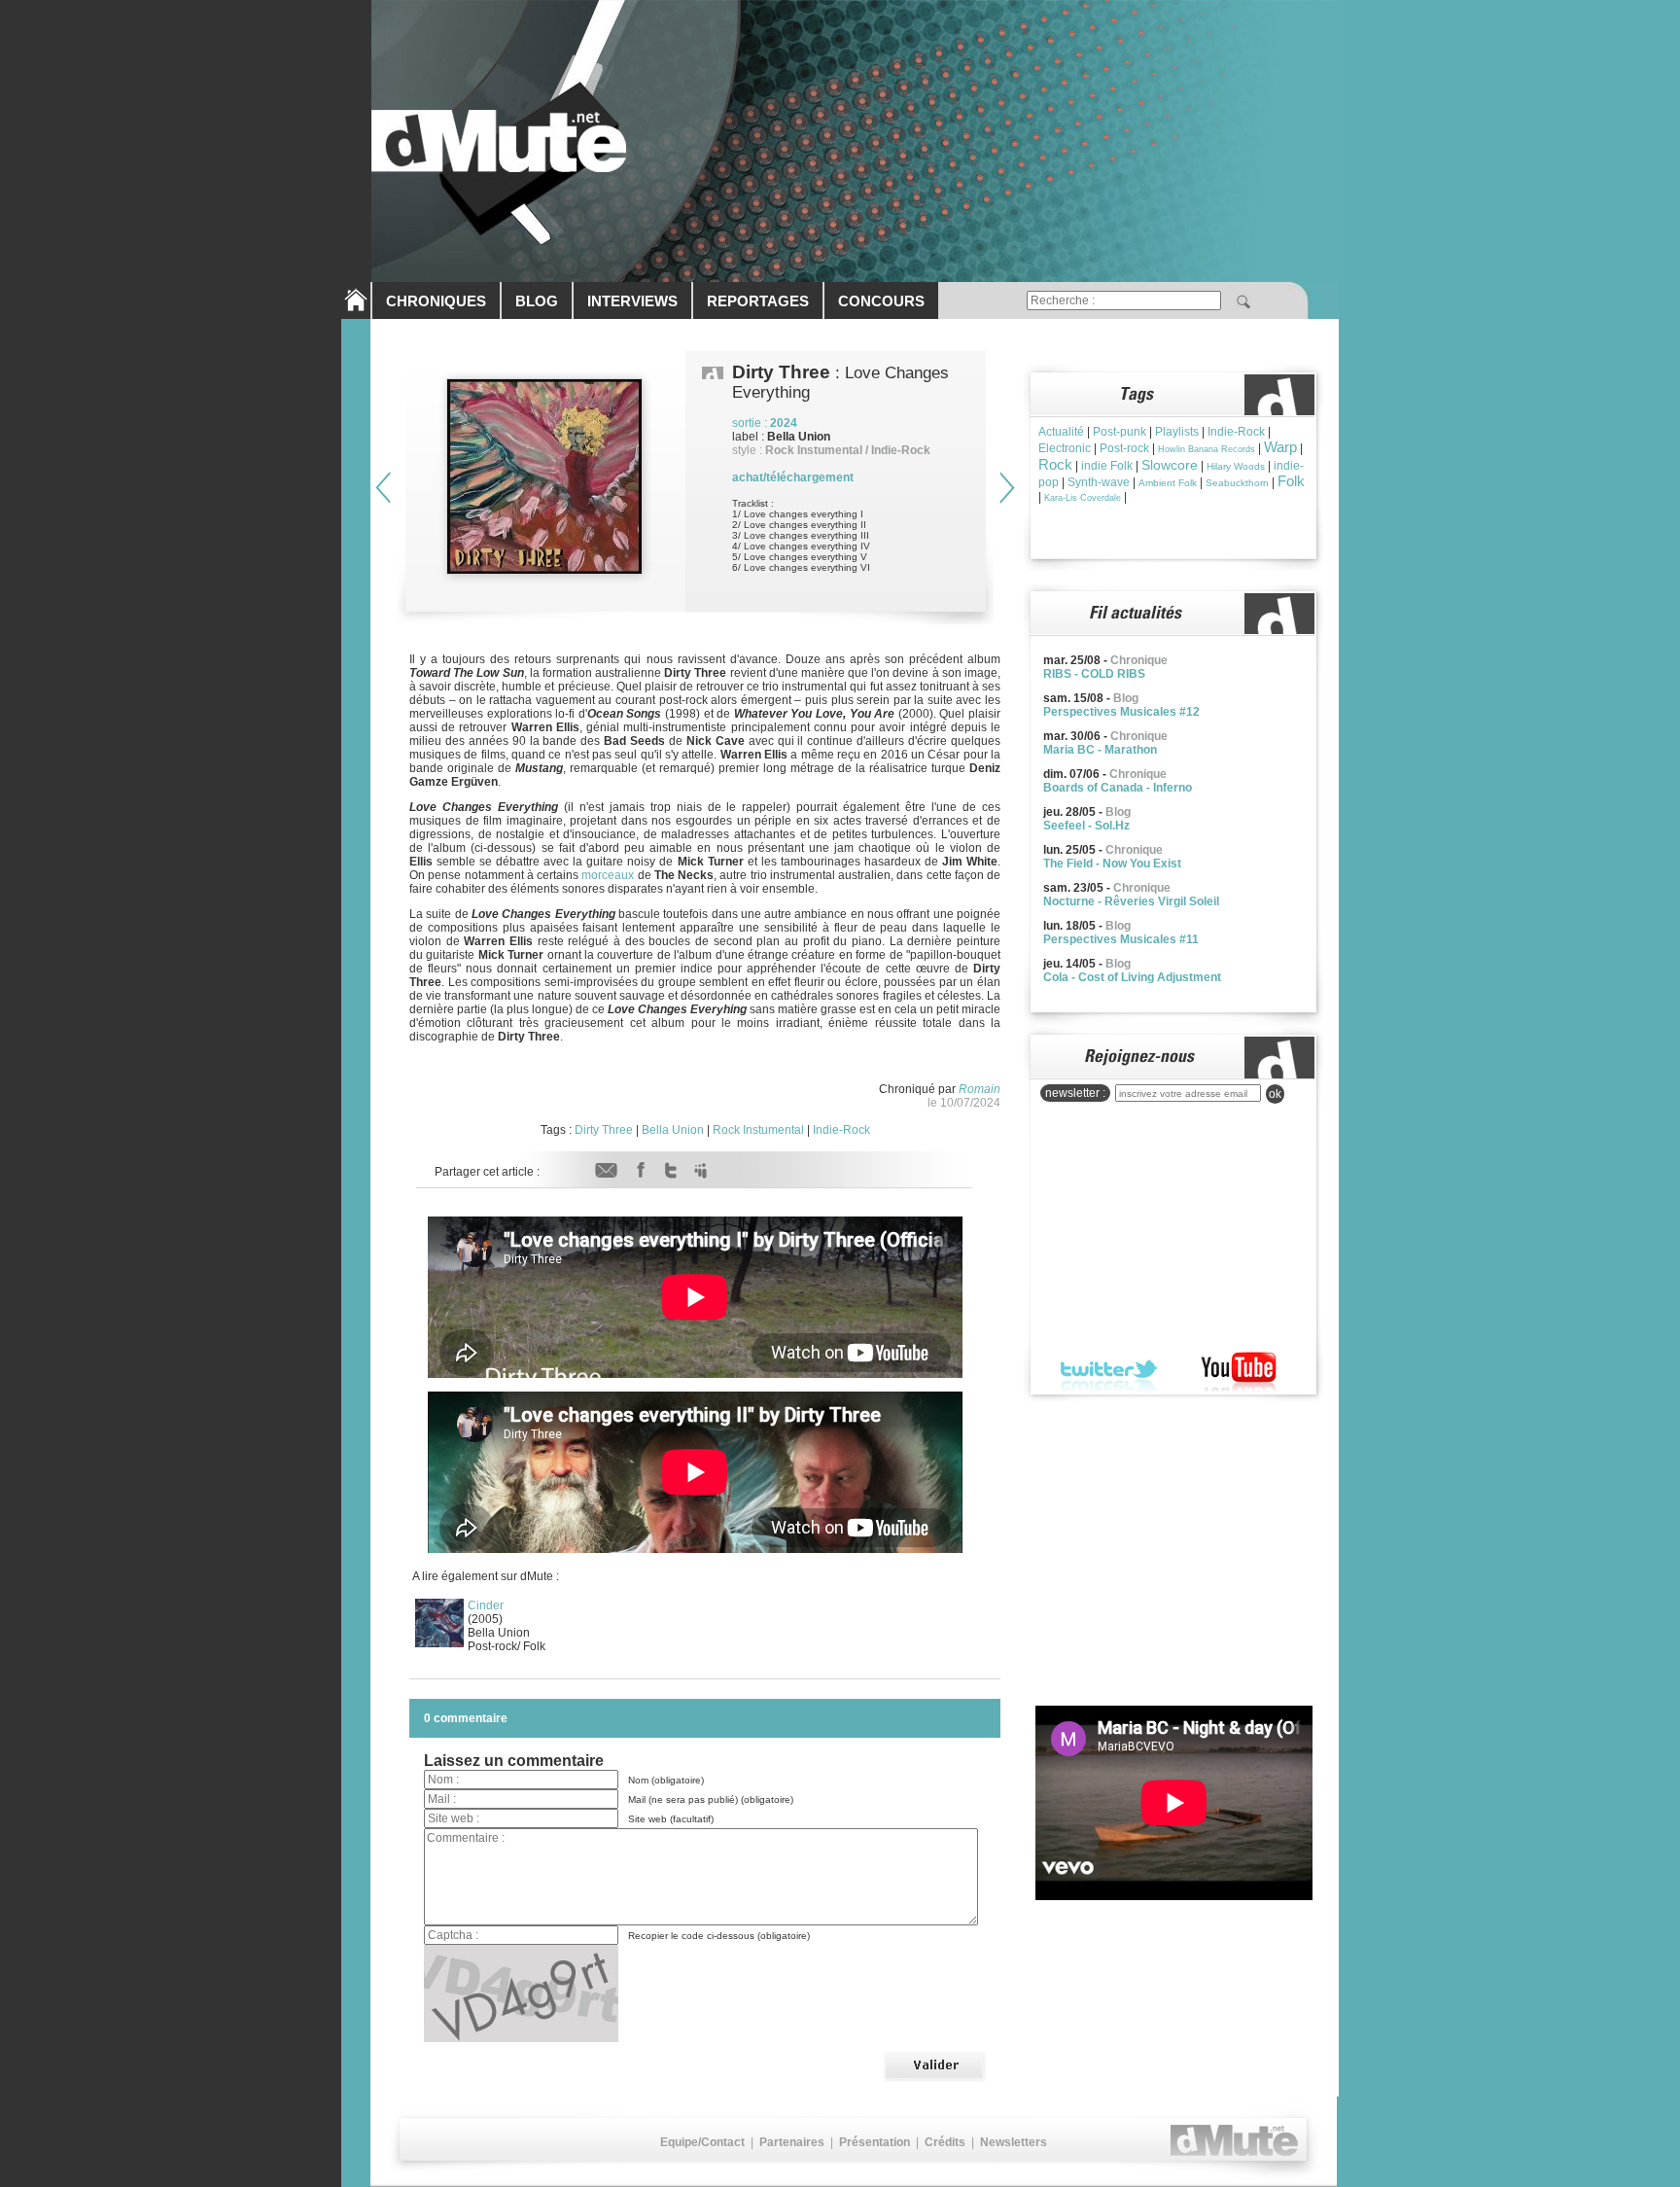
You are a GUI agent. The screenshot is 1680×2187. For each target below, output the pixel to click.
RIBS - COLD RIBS (1094, 674)
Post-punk (1120, 432)
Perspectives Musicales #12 (1121, 712)
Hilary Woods (1236, 466)
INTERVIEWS (632, 301)
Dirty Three (604, 1130)
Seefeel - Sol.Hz (1086, 826)
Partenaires (792, 2142)
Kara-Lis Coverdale (1083, 498)
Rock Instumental (758, 1130)
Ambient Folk (1168, 483)
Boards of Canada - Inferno (1118, 788)
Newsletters (1014, 2142)
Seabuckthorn (1237, 483)
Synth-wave (1099, 482)
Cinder (486, 1605)
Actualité (1061, 432)
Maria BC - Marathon (1100, 750)
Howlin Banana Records (1207, 449)
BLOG (537, 301)
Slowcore (1170, 465)
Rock (1055, 464)
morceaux (608, 875)
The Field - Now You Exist (1112, 864)
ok (1275, 1094)
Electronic (1065, 448)
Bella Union (673, 1130)
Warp (1280, 447)
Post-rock (1124, 448)
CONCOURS (881, 301)
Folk (1291, 481)
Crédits (945, 2142)
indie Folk (1107, 466)
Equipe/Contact (702, 2142)
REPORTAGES (758, 301)
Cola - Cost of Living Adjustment (1132, 977)
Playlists (1177, 432)
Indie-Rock (841, 1130)
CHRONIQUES (436, 301)
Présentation (875, 2142)
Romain (980, 1089)
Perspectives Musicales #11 (1121, 939)
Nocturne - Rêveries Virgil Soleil (1131, 901)
